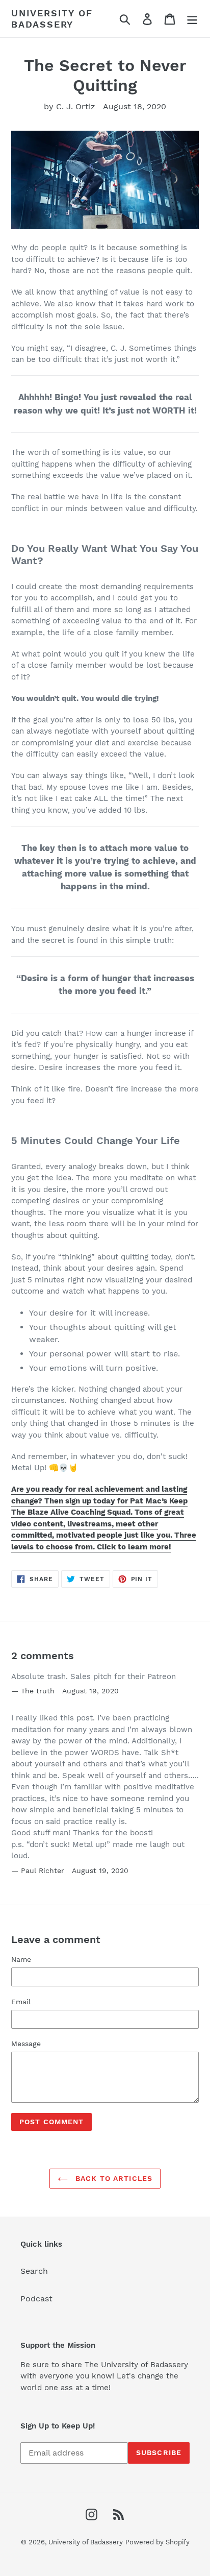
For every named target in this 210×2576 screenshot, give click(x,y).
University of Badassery (52, 19)
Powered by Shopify (157, 2542)
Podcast (36, 2299)
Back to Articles (113, 2178)
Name (21, 1959)
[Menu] (192, 19)
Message (26, 2044)
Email (21, 2002)
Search (34, 2271)
